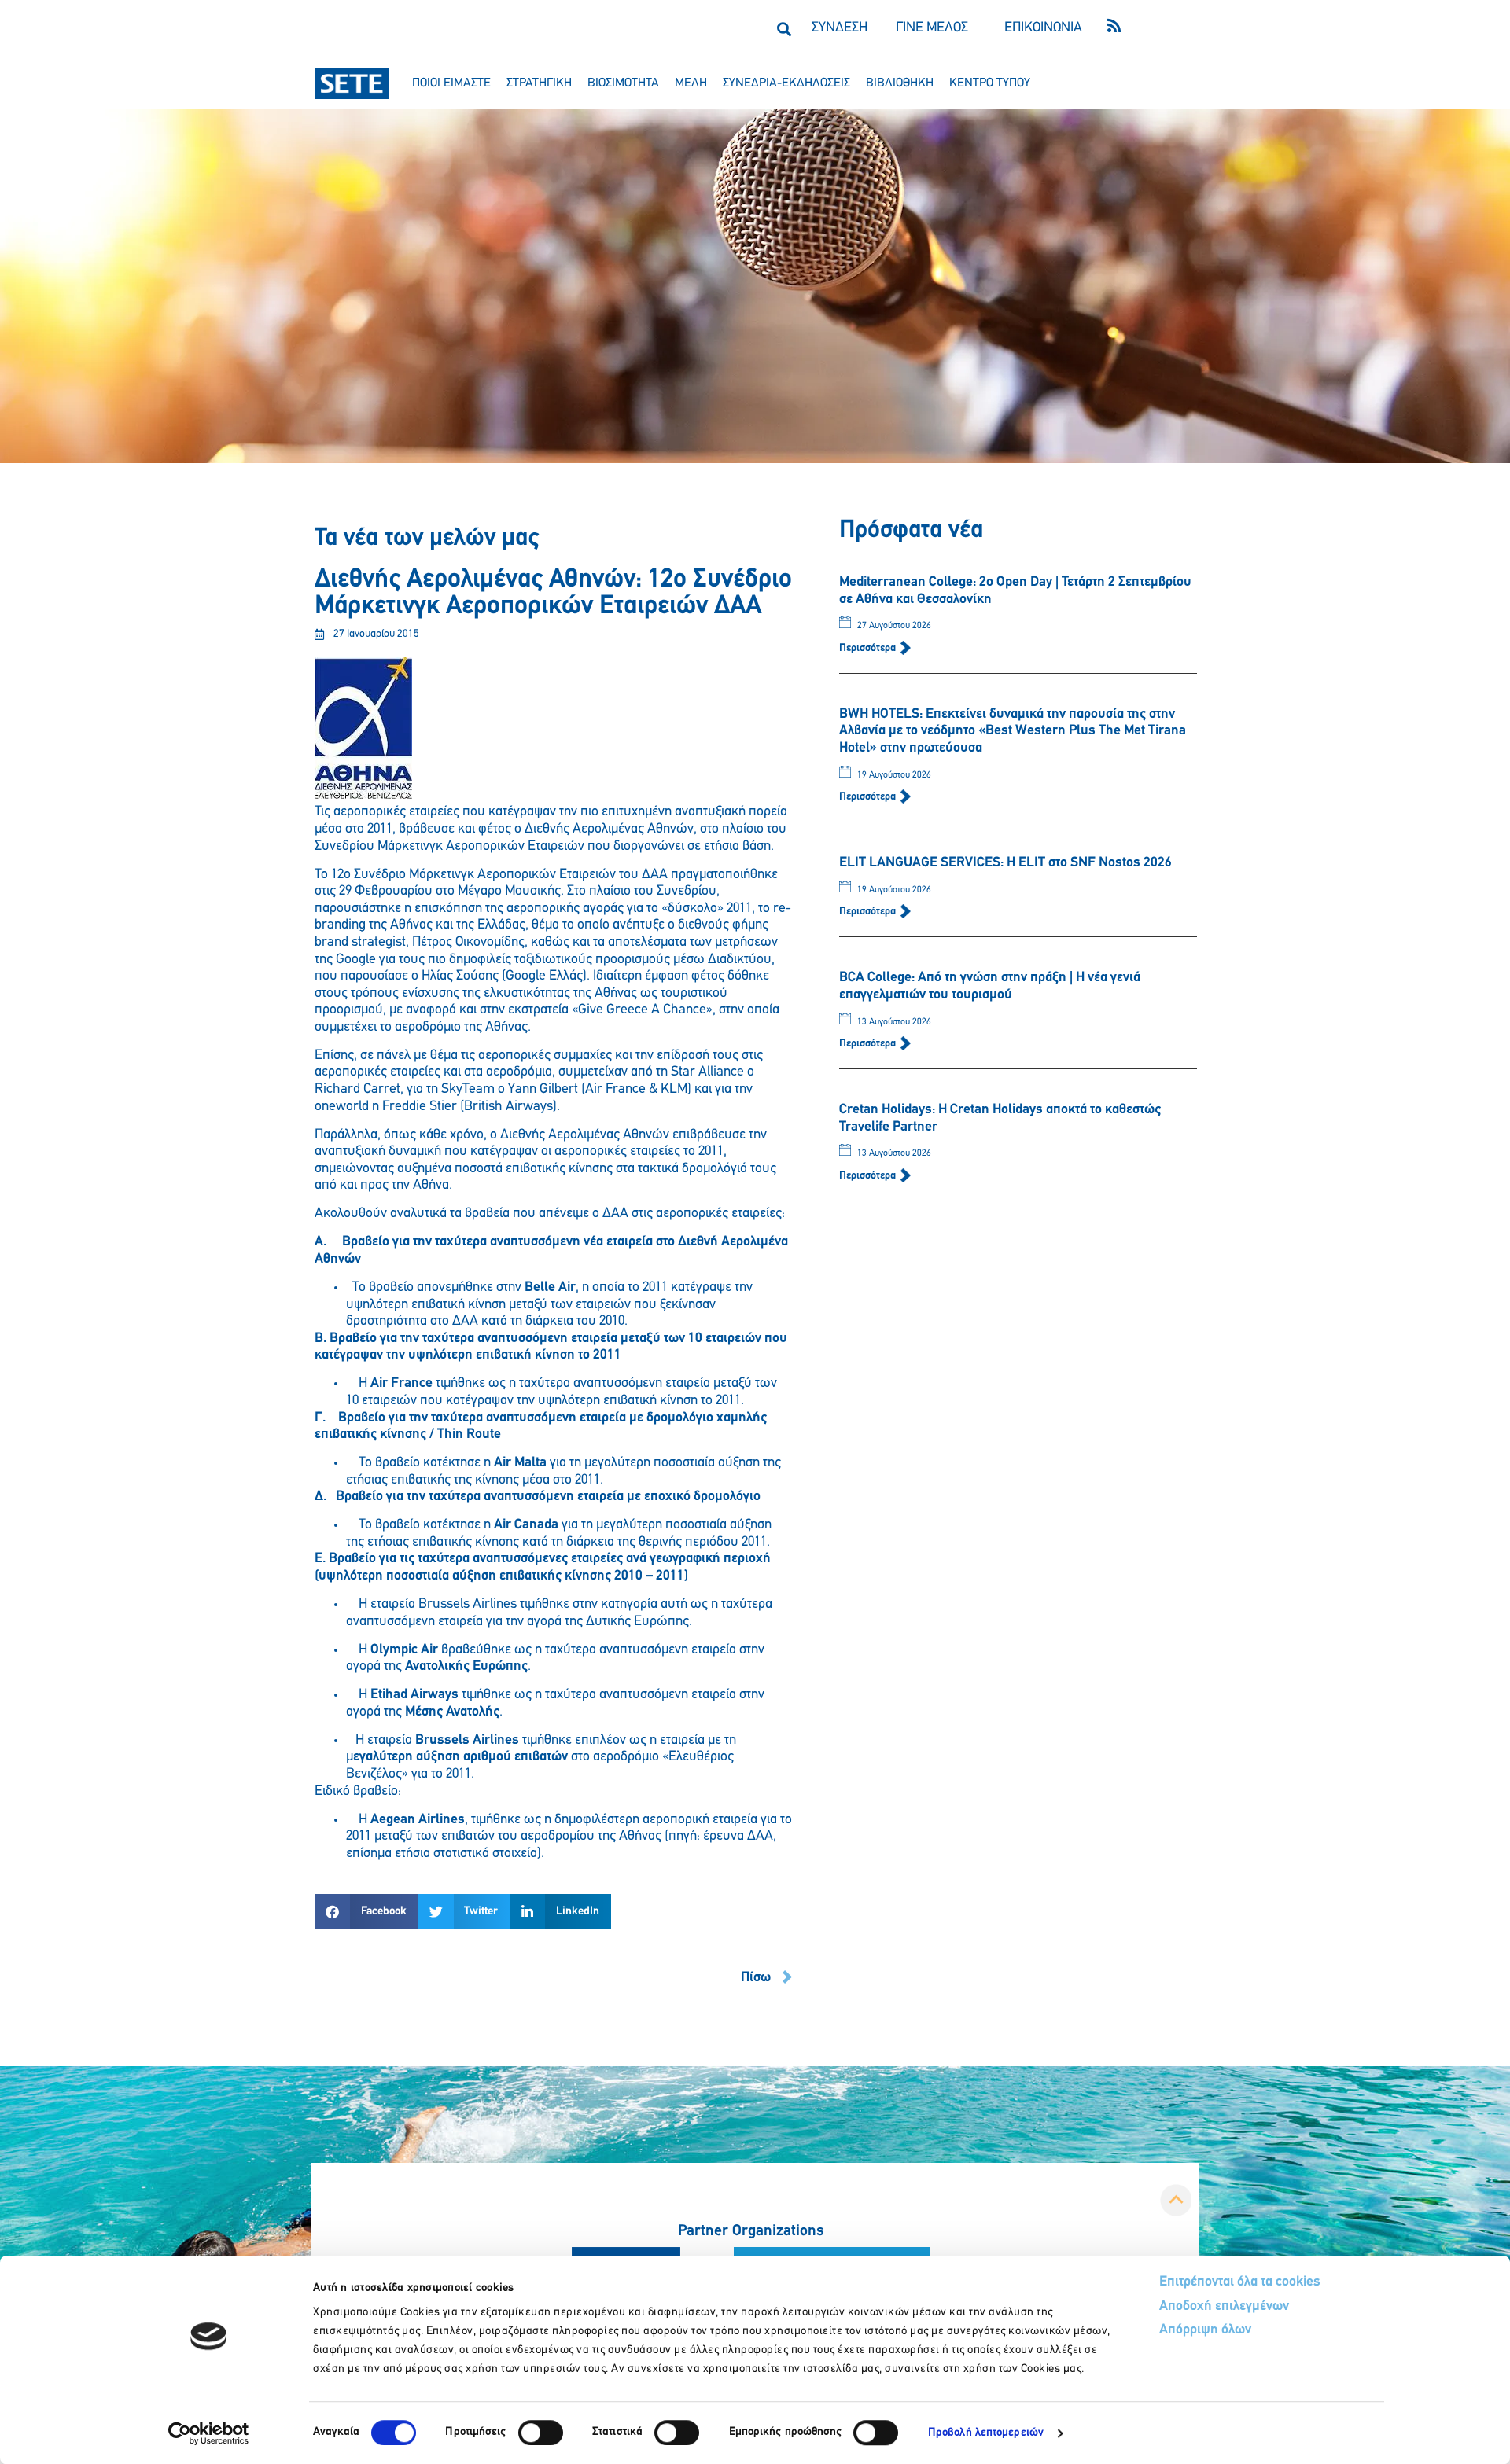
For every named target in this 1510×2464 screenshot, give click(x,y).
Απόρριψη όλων (1205, 2330)
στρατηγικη (539, 83)
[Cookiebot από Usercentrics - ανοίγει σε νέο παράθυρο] (209, 2433)
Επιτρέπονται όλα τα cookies (1240, 2282)
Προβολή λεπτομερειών (986, 2433)
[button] (784, 29)
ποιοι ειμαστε (451, 83)
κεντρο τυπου (990, 83)
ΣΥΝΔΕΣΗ (840, 28)
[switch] (541, 2433)
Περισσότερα (869, 648)
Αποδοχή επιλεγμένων (1224, 2307)
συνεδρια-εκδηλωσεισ (786, 83)
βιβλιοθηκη (900, 83)
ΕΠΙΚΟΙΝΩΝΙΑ (1043, 28)
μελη (691, 83)
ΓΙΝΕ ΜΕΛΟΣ (932, 28)
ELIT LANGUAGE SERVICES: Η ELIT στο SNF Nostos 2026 (1005, 863)
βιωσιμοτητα (623, 83)
